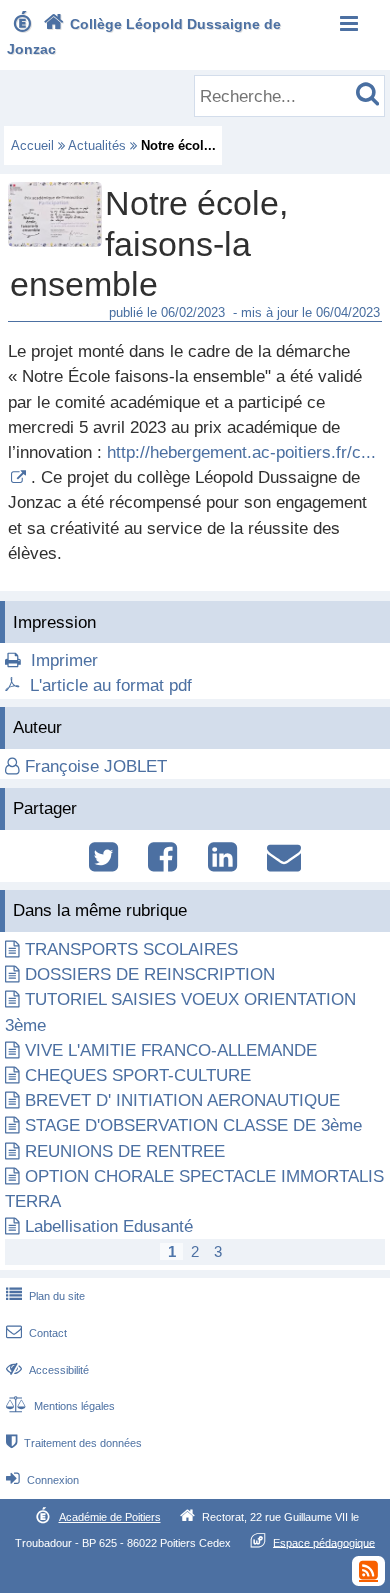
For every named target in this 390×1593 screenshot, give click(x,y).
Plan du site (45, 1296)
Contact (36, 1333)
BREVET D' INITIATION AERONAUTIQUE (182, 1100)
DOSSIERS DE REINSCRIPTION (150, 974)
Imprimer (64, 660)
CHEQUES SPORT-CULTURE (138, 1075)
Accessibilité (47, 1370)
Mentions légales (60, 1406)
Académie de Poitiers (110, 1517)
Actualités (97, 145)
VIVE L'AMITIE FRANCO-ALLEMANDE (171, 1050)
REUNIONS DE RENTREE (125, 1151)
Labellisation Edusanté (109, 1226)
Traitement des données (74, 1443)
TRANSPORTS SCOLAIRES (131, 949)
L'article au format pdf (111, 685)
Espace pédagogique (324, 1542)
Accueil (32, 145)
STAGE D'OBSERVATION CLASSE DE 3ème (193, 1125)
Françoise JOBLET (96, 766)
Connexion (42, 1480)
